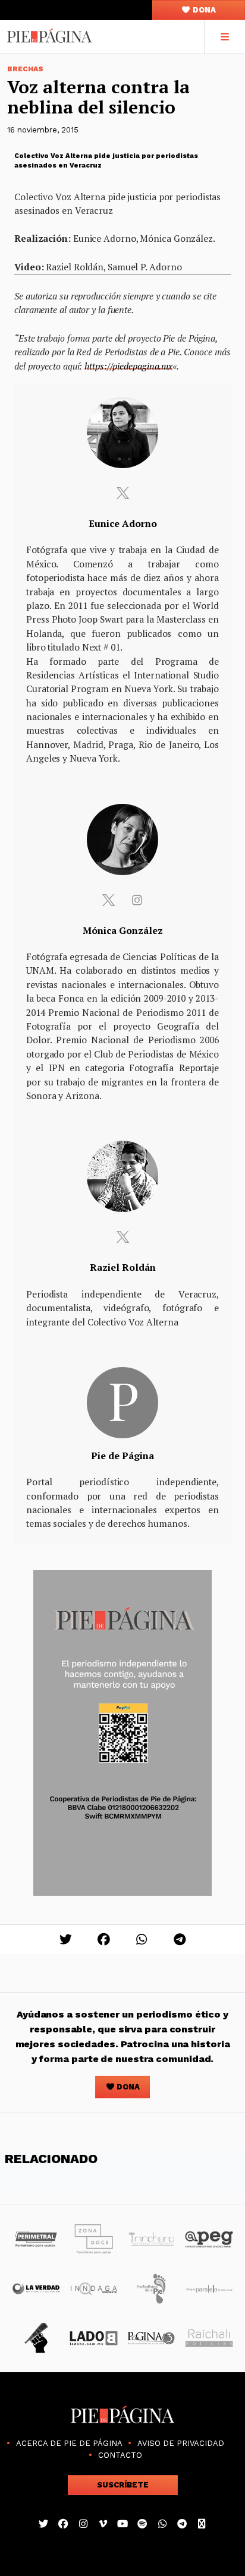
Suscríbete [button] (123, 2485)
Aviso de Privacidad (181, 2443)
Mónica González (123, 930)
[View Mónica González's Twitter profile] (108, 900)
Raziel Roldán (123, 1267)
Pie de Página (122, 1456)
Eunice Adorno (123, 523)
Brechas (25, 69)
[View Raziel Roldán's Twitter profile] (122, 1237)
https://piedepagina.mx (128, 366)
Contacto (120, 2455)
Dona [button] (203, 10)
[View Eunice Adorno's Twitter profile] (122, 493)
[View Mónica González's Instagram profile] (137, 900)
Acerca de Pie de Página (69, 2443)
